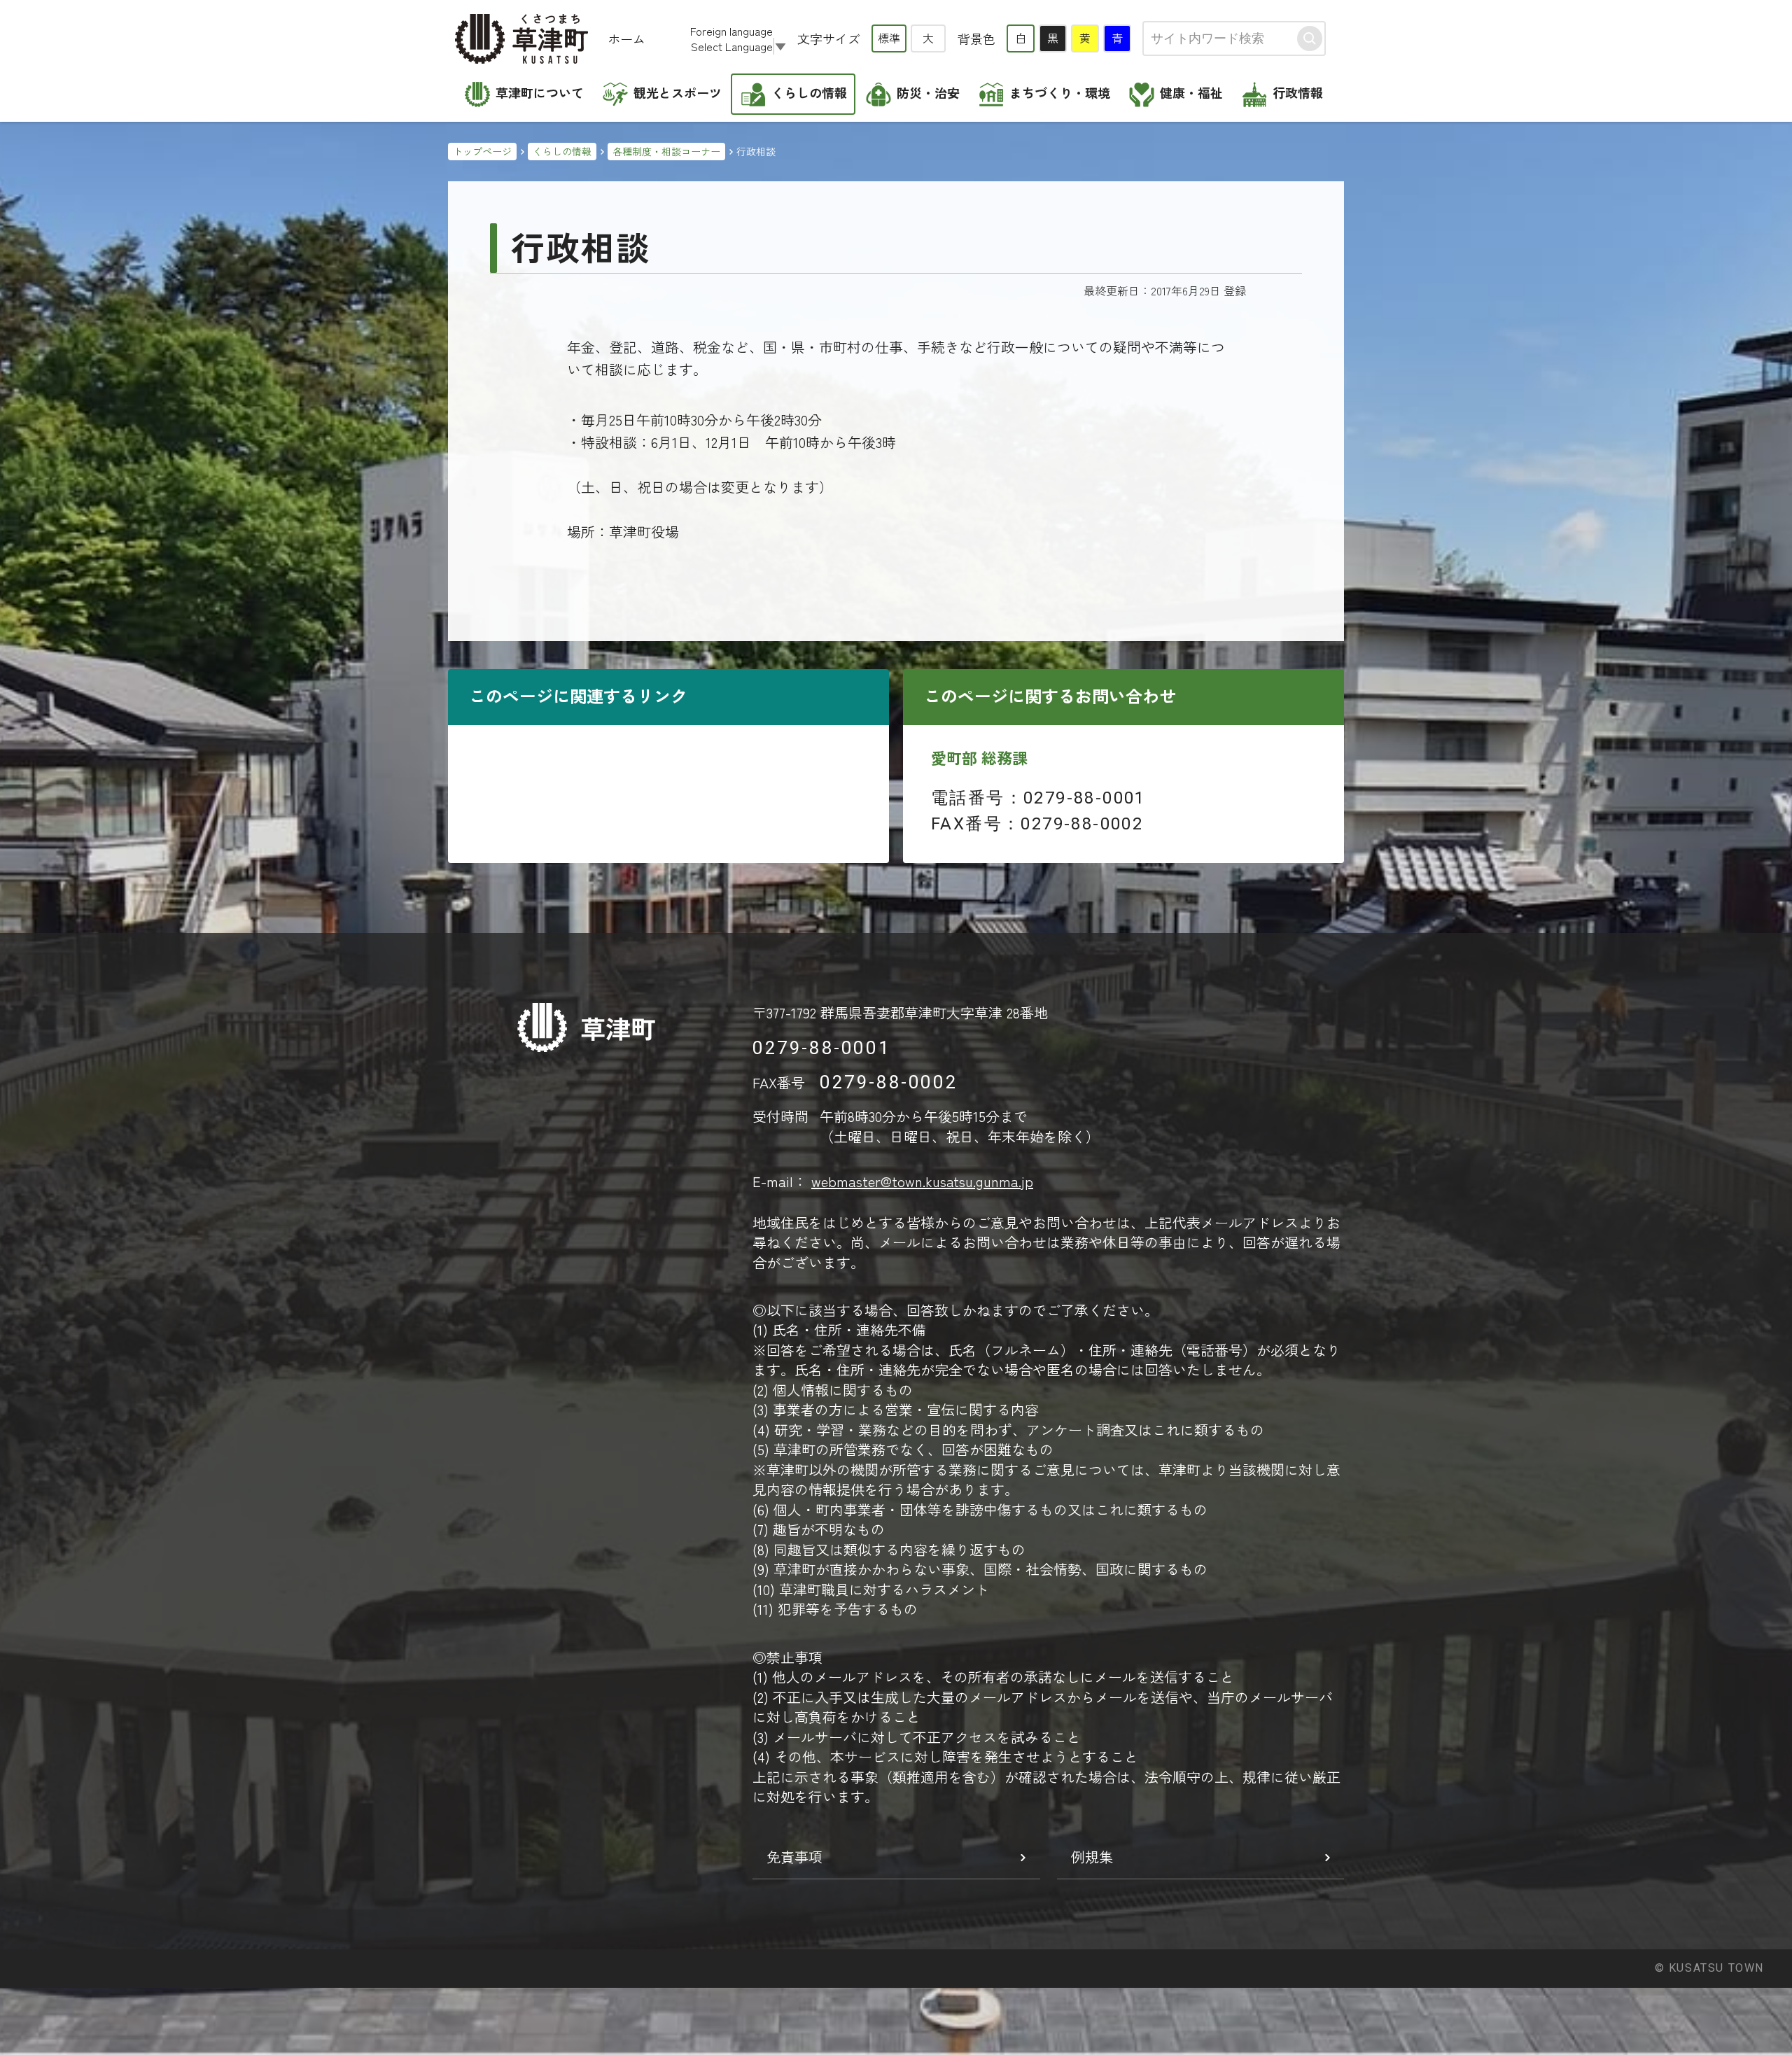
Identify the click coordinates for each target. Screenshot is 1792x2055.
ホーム (626, 38)
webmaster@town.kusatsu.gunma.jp (922, 1181)
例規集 (1092, 1857)
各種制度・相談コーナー (666, 151)
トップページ (482, 151)
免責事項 (794, 1857)
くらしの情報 (562, 151)
